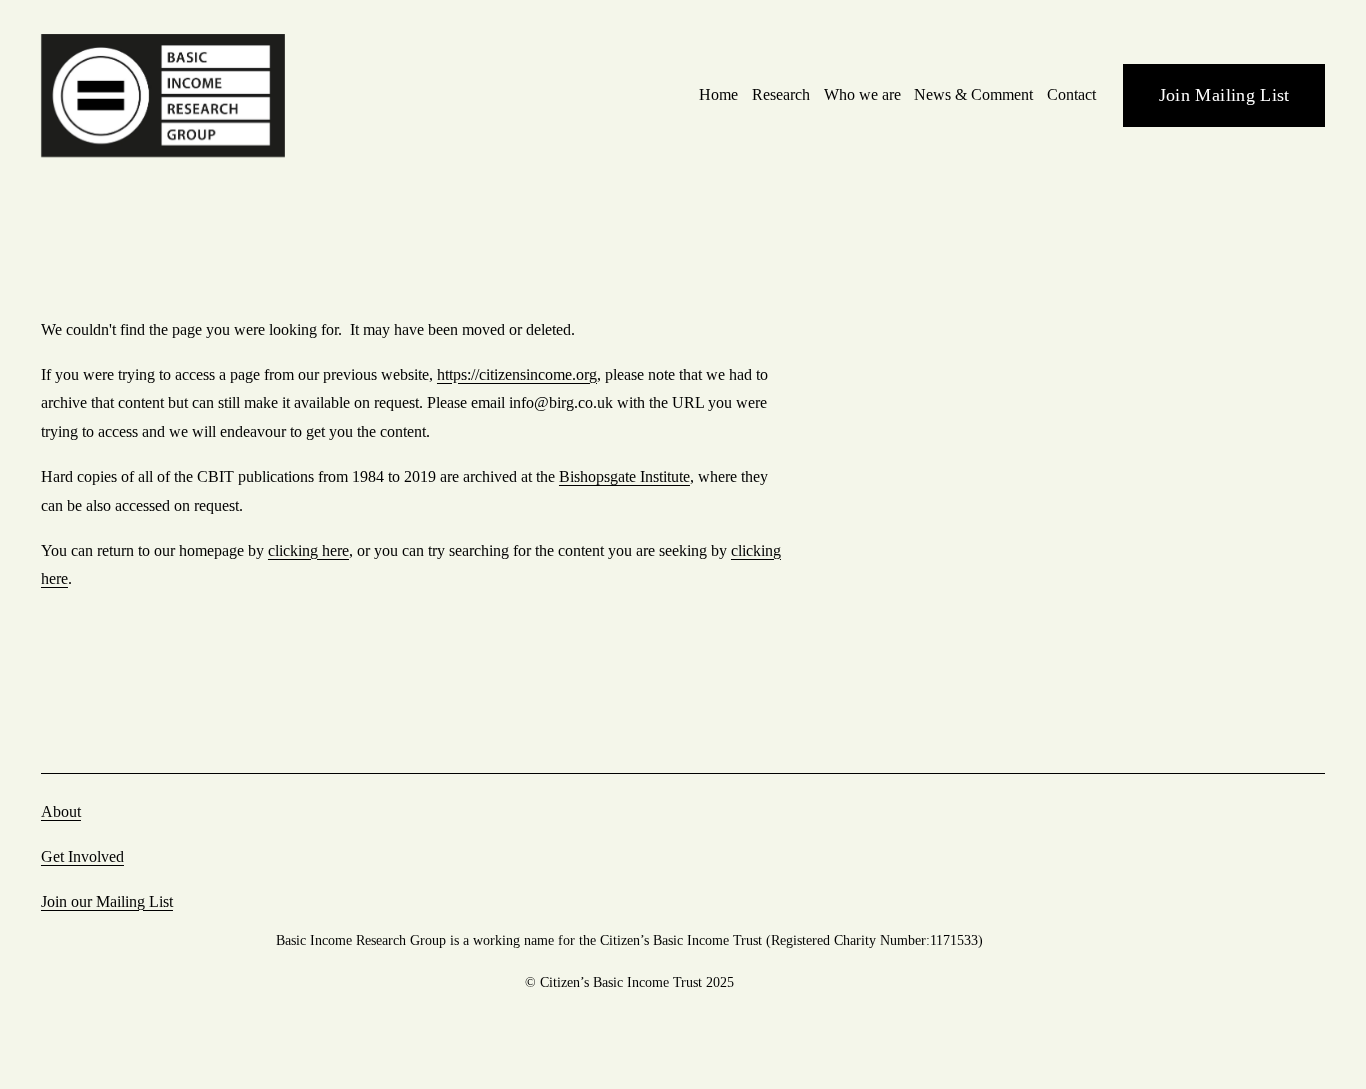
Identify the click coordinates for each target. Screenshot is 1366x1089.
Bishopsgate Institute (624, 476)
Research (781, 94)
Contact (1071, 94)
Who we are (862, 94)
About (61, 811)
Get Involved (82, 856)
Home (718, 94)
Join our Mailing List (107, 901)
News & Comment (973, 94)
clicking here (308, 550)
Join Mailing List (1224, 95)
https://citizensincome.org (517, 374)
